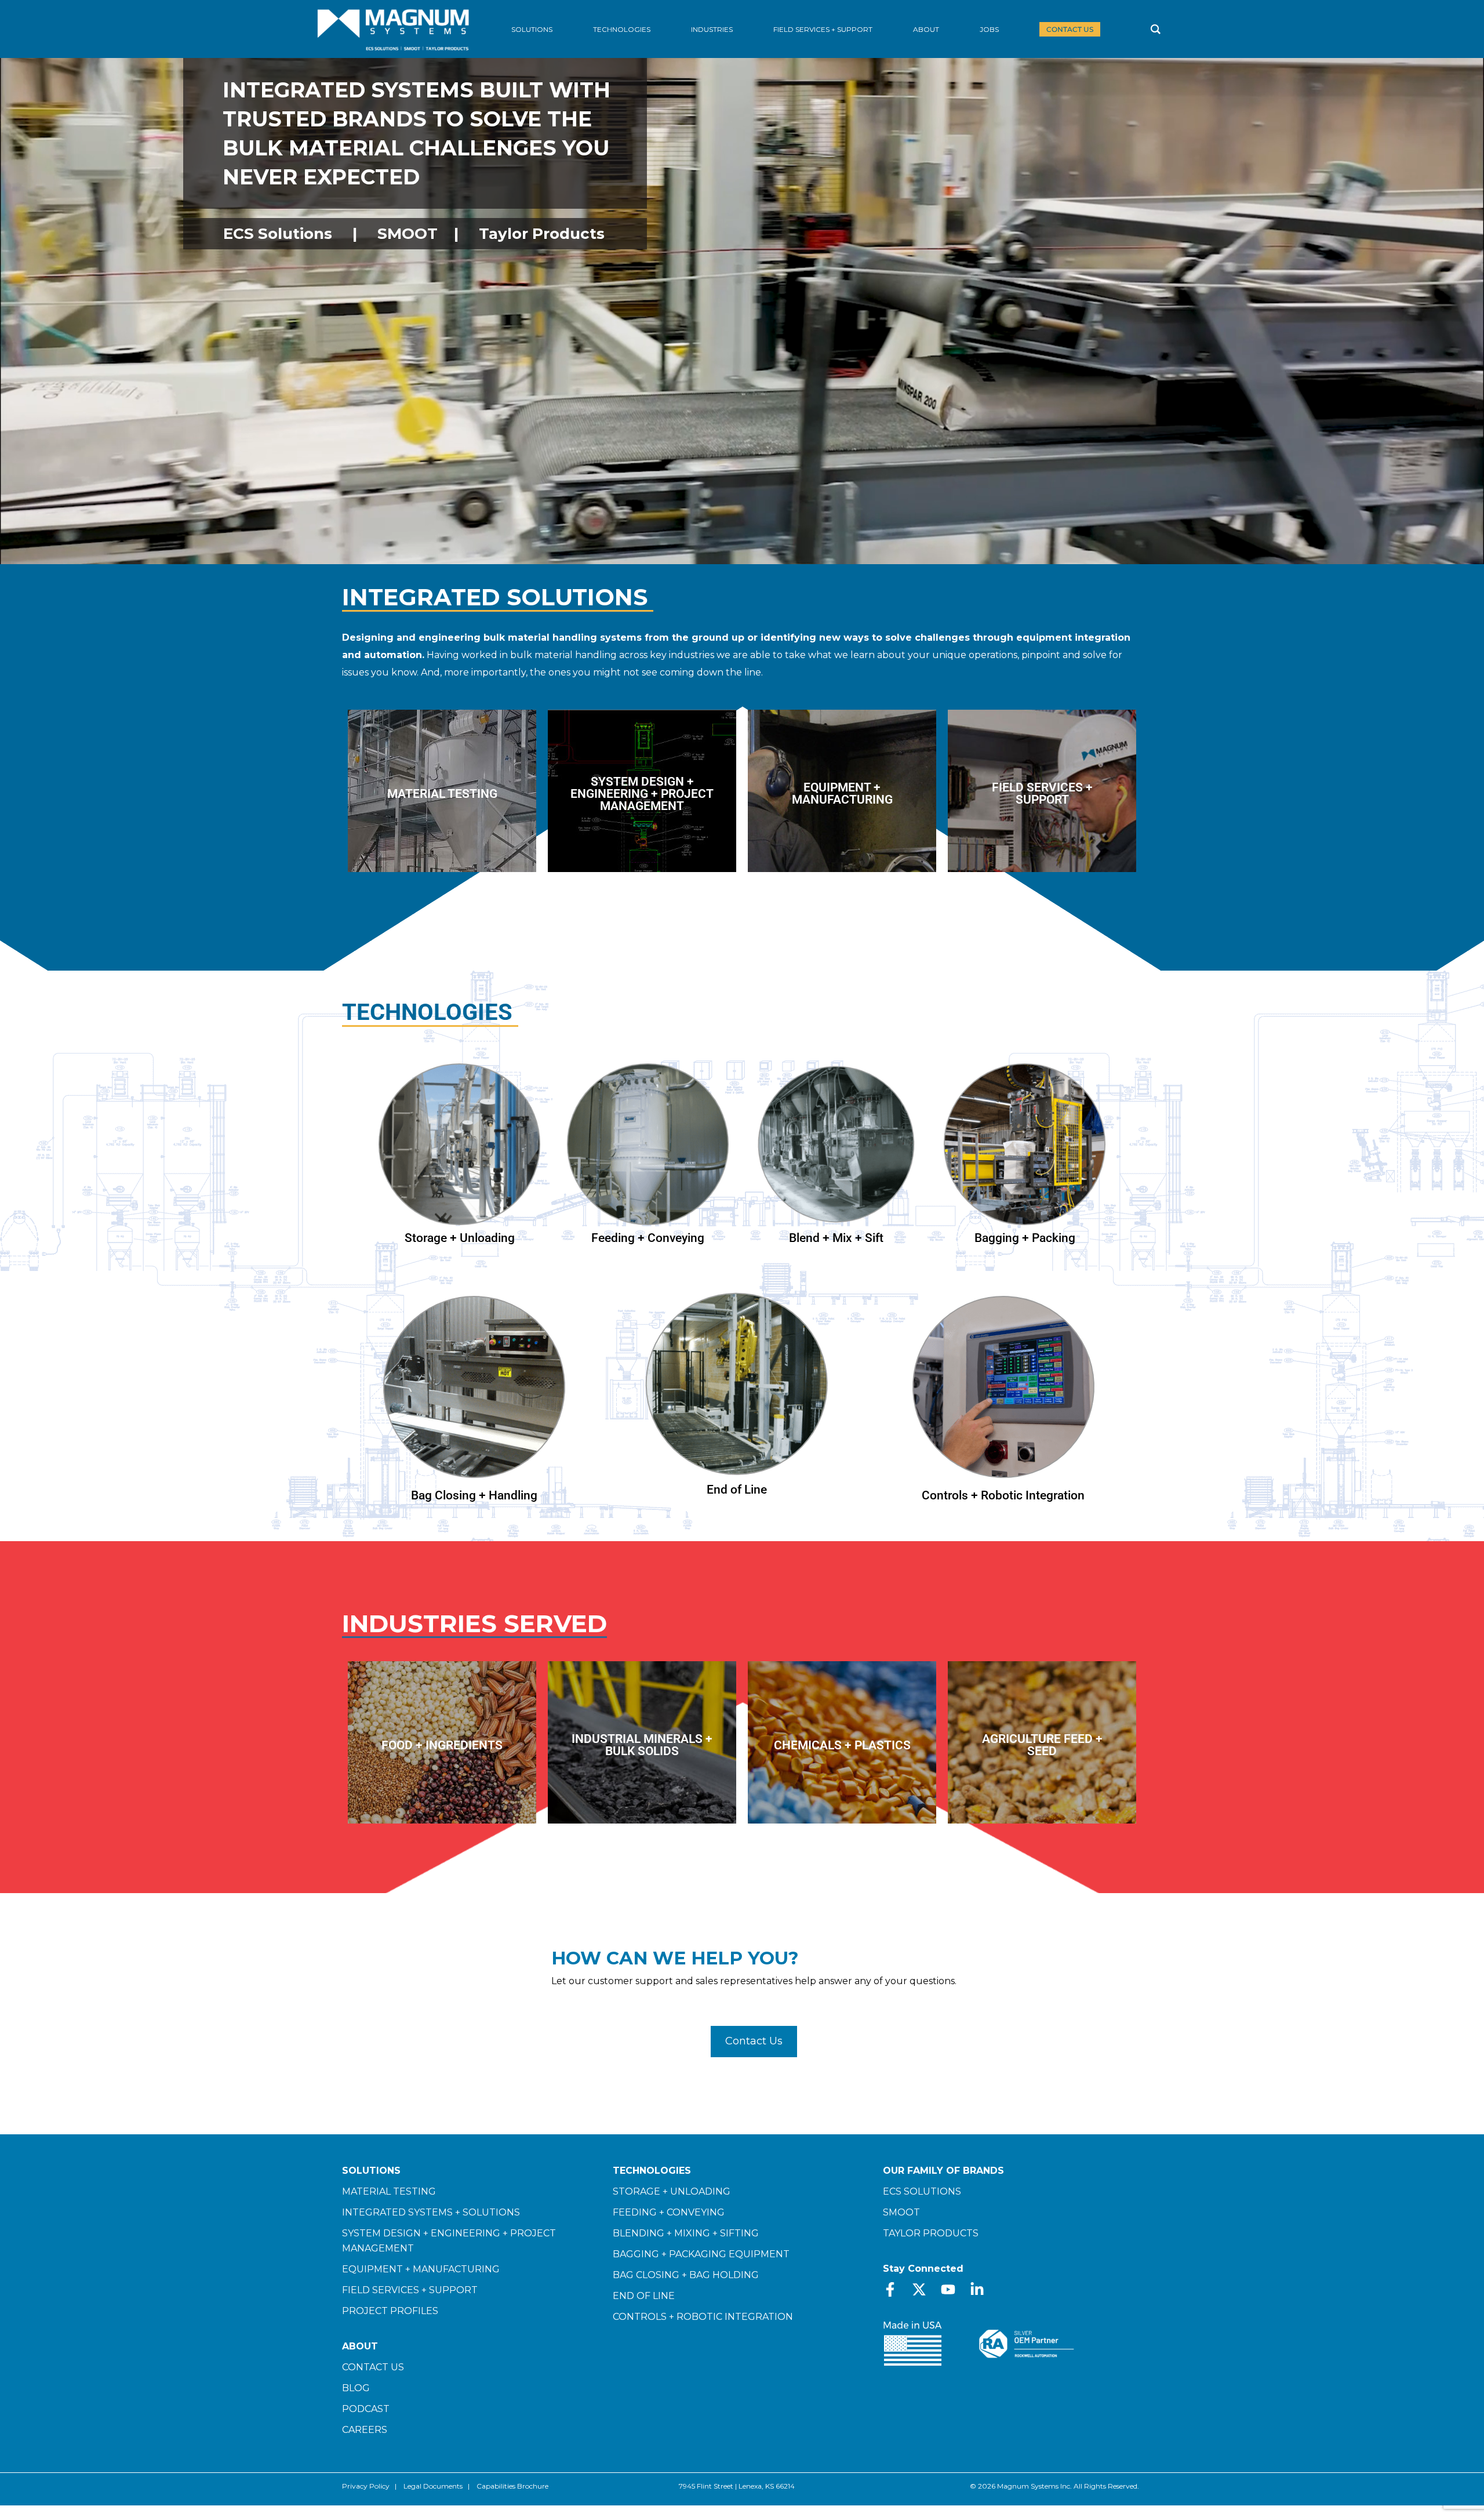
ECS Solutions (278, 234)
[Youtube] (948, 2289)
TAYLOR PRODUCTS (931, 2233)
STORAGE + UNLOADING (672, 2191)
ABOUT (360, 2346)
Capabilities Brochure (512, 2486)
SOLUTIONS (371, 2171)
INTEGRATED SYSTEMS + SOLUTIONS (431, 2212)
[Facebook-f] (890, 2289)
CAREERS (365, 2430)
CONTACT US (373, 2367)
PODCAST (366, 2409)
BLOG (356, 2388)
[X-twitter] (919, 2289)
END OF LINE (644, 2296)
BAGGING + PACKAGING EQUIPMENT (701, 2254)
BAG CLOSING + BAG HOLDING (686, 2275)
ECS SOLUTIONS (922, 2191)
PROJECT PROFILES (390, 2311)
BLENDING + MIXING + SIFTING (686, 2233)
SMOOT (408, 234)
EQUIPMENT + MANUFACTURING (421, 2269)
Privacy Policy (366, 2486)
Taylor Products (542, 234)
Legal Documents (433, 2486)
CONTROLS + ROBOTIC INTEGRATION (703, 2317)
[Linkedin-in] (977, 2289)
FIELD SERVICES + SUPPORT (410, 2290)
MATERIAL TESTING (389, 2191)
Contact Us (754, 2041)
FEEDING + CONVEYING (669, 2212)
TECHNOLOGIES (652, 2171)
